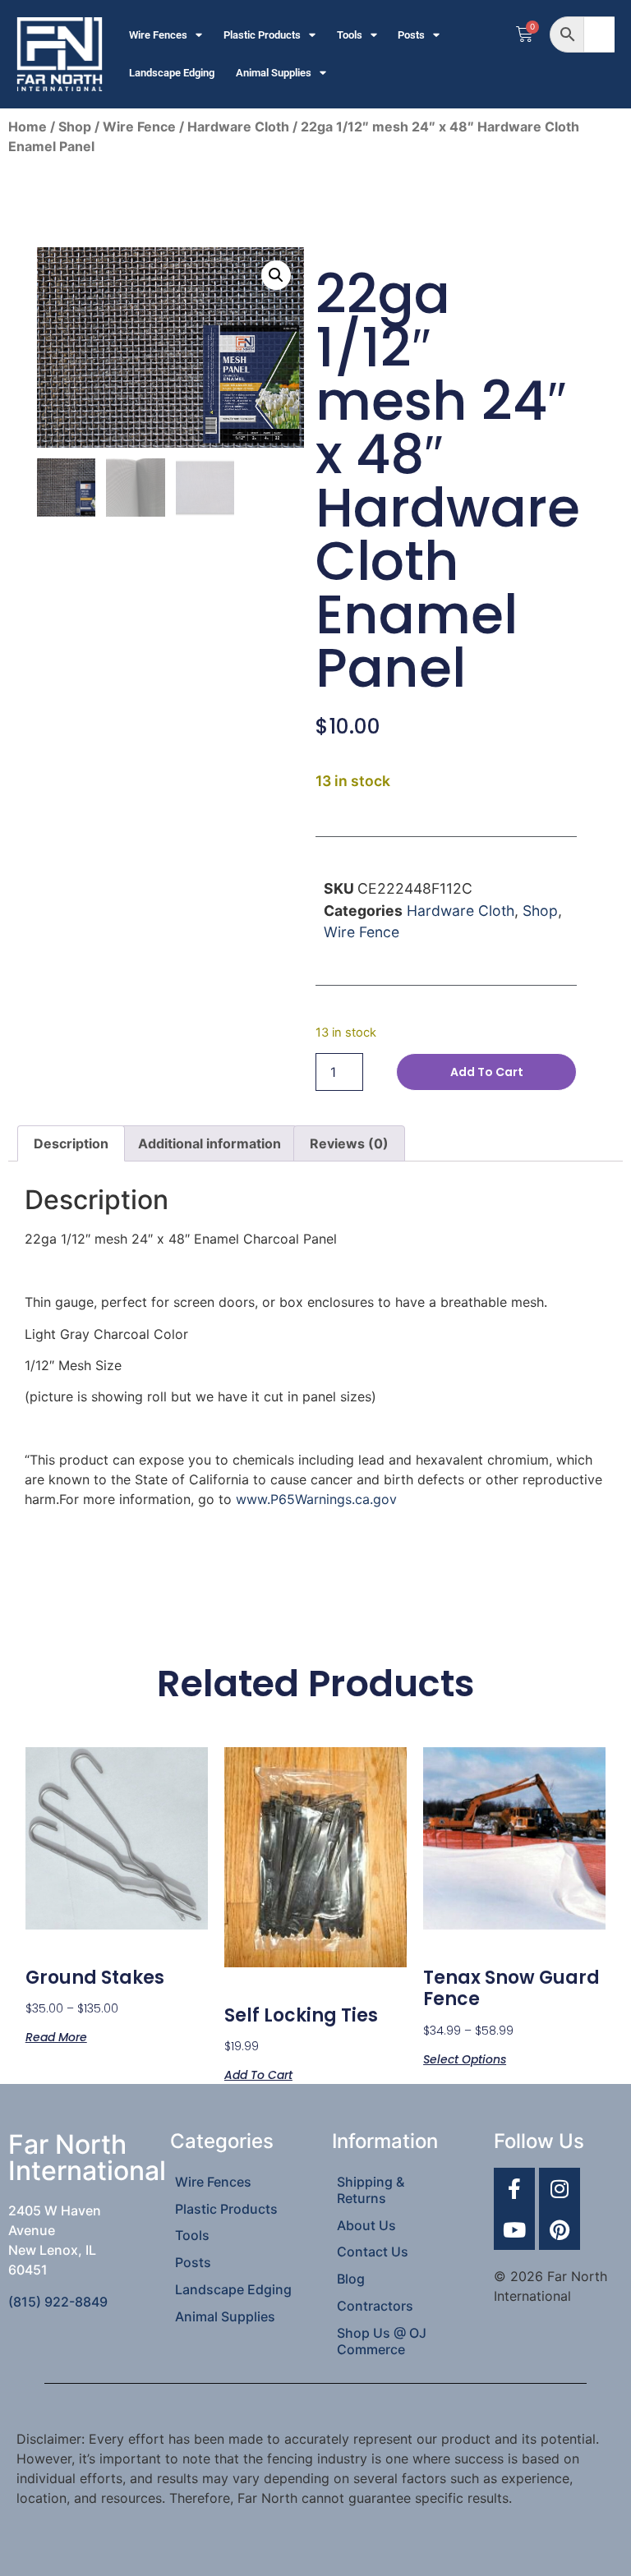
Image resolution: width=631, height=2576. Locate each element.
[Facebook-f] (514, 2188)
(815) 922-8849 (58, 2302)
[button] (276, 275)
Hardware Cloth (238, 126)
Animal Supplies (274, 73)
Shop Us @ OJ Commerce (382, 2341)
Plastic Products (262, 35)
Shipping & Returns (371, 2190)
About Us (366, 2225)
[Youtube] (514, 2229)
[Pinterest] (560, 2229)
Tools (350, 35)
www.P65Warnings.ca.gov (316, 1499)
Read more (56, 2036)
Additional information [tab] (210, 1143)
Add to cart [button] (258, 2074)
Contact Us (373, 2252)
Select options (465, 2058)
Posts (411, 35)
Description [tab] (71, 1143)
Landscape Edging (172, 73)
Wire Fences (158, 35)
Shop (75, 126)
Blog (351, 2279)
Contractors (375, 2306)
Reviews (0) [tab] (349, 1143)
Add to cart (487, 1072)
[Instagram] (560, 2188)
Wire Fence (139, 126)
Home (28, 126)
